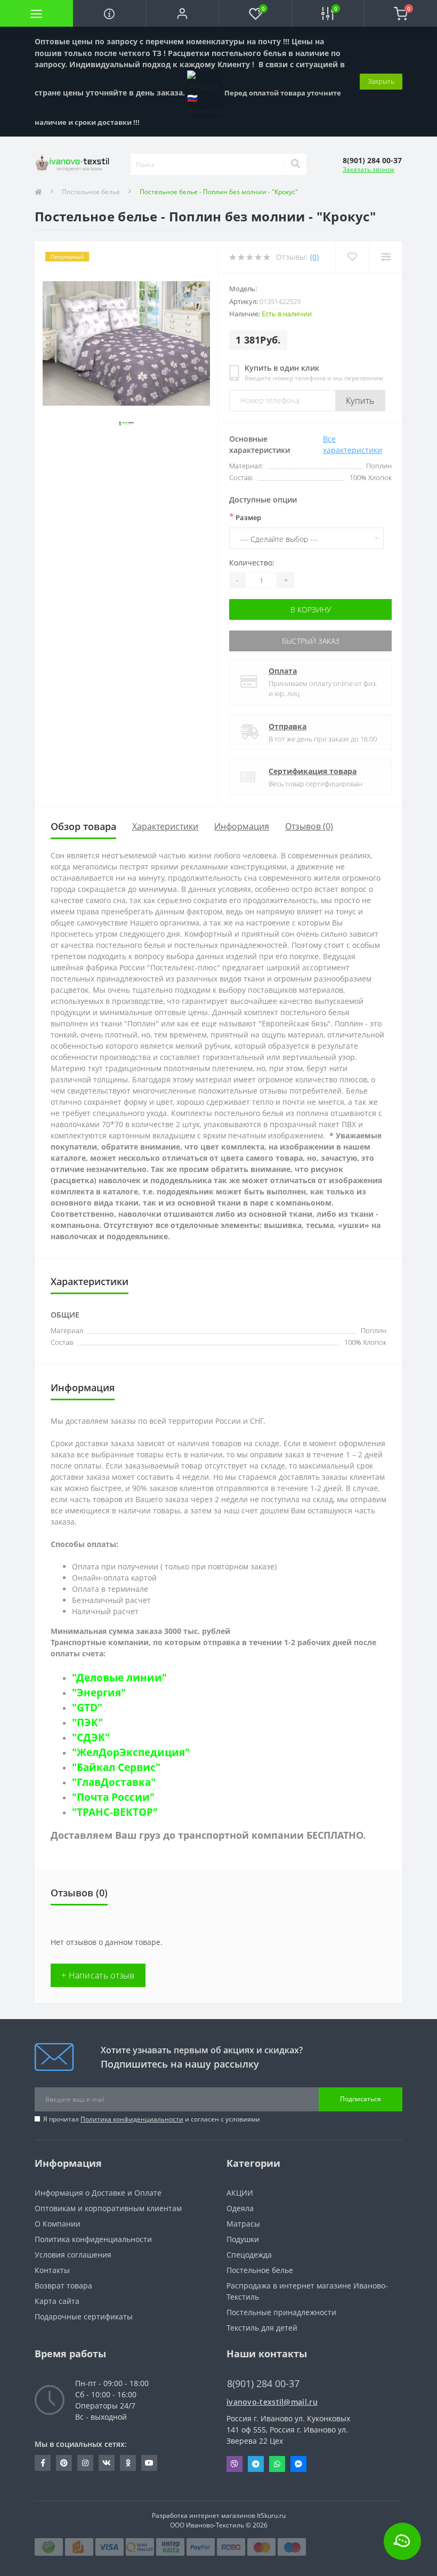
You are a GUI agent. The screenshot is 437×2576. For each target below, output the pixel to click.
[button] (182, 13)
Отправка (288, 726)
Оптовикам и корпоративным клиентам (108, 2208)
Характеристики (165, 826)
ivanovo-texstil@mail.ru (272, 2402)
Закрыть (381, 81)
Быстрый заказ (311, 641)
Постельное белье (91, 192)
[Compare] (386, 257)
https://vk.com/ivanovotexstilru (107, 2463)
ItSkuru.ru (271, 2515)
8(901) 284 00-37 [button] (263, 2384)
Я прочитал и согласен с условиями (152, 2119)
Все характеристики (353, 444)
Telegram (256, 2464)
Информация (242, 826)
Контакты (52, 2270)
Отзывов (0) (309, 826)
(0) (314, 257)
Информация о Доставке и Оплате (98, 2193)
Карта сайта (57, 2301)
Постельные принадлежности (281, 2312)
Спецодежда (249, 2255)
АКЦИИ (240, 2193)
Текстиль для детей (262, 2328)
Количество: (252, 563)
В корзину (311, 609)
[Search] (295, 164)
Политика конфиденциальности (132, 2119)
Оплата (283, 671)
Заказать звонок (369, 169)
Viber (234, 2464)
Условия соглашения (73, 2255)
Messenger (298, 2464)
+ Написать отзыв (98, 1975)
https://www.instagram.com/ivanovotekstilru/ (85, 2463)
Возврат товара (63, 2286)
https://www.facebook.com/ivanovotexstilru (43, 2463)
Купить (360, 401)
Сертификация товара (313, 771)
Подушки (243, 2239)
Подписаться (361, 2099)
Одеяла (240, 2208)
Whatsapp (277, 2464)
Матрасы (243, 2224)
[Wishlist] (352, 257)
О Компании (58, 2224)
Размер (245, 517)
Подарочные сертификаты (84, 2316)
